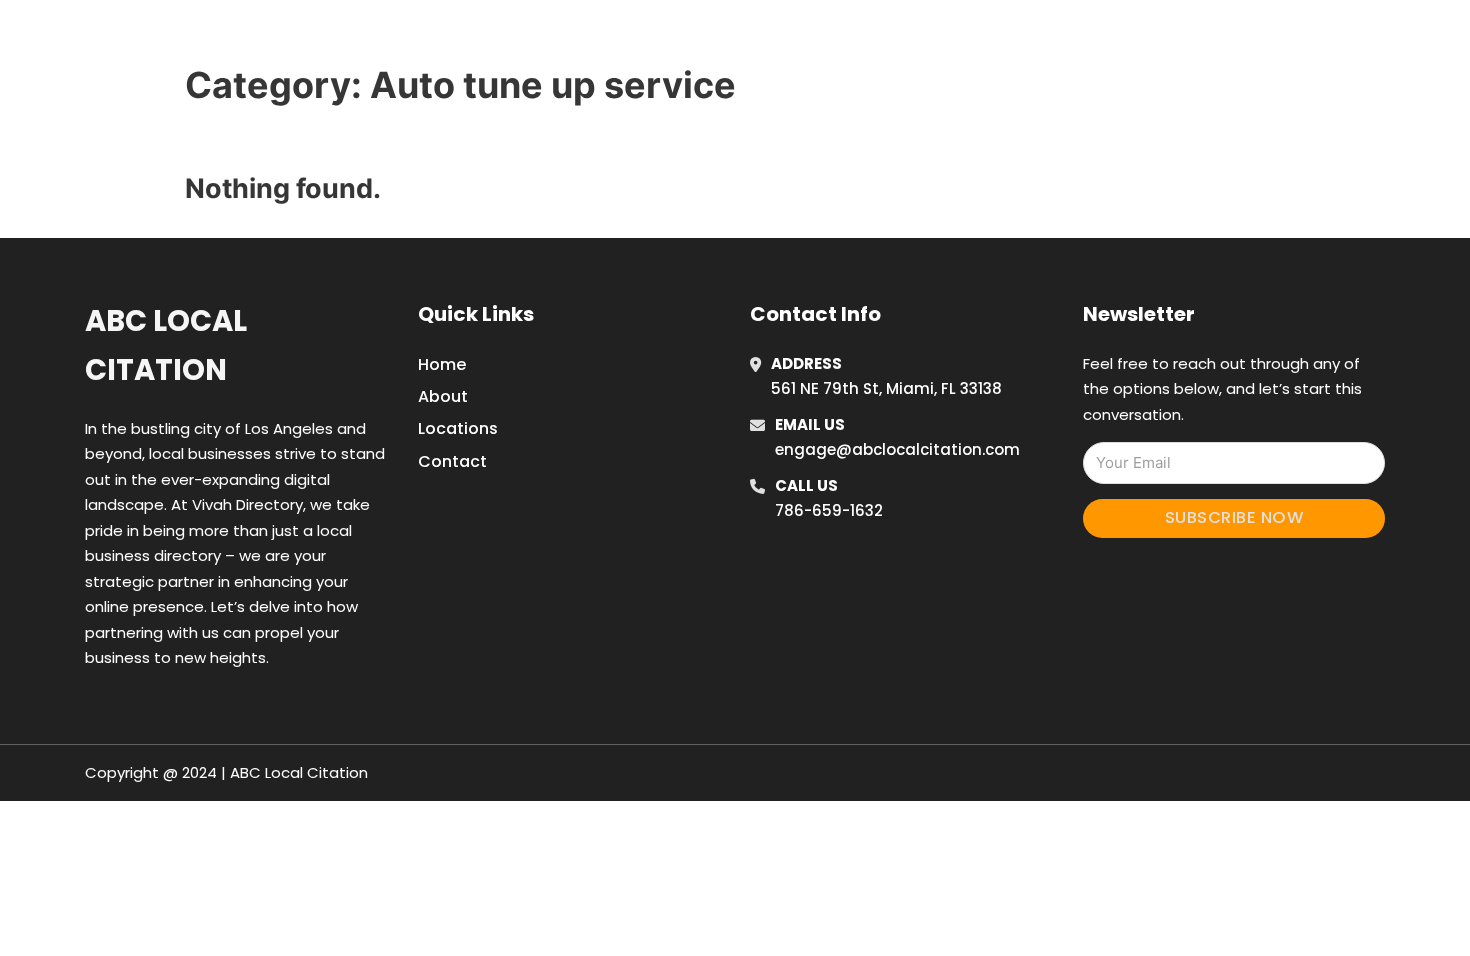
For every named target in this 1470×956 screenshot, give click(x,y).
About (443, 396)
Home (998, 39)
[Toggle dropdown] (1223, 39)
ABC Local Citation (166, 345)
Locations (1088, 39)
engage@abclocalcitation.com (897, 449)
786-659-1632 (829, 510)
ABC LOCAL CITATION (349, 38)
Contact (452, 461)
